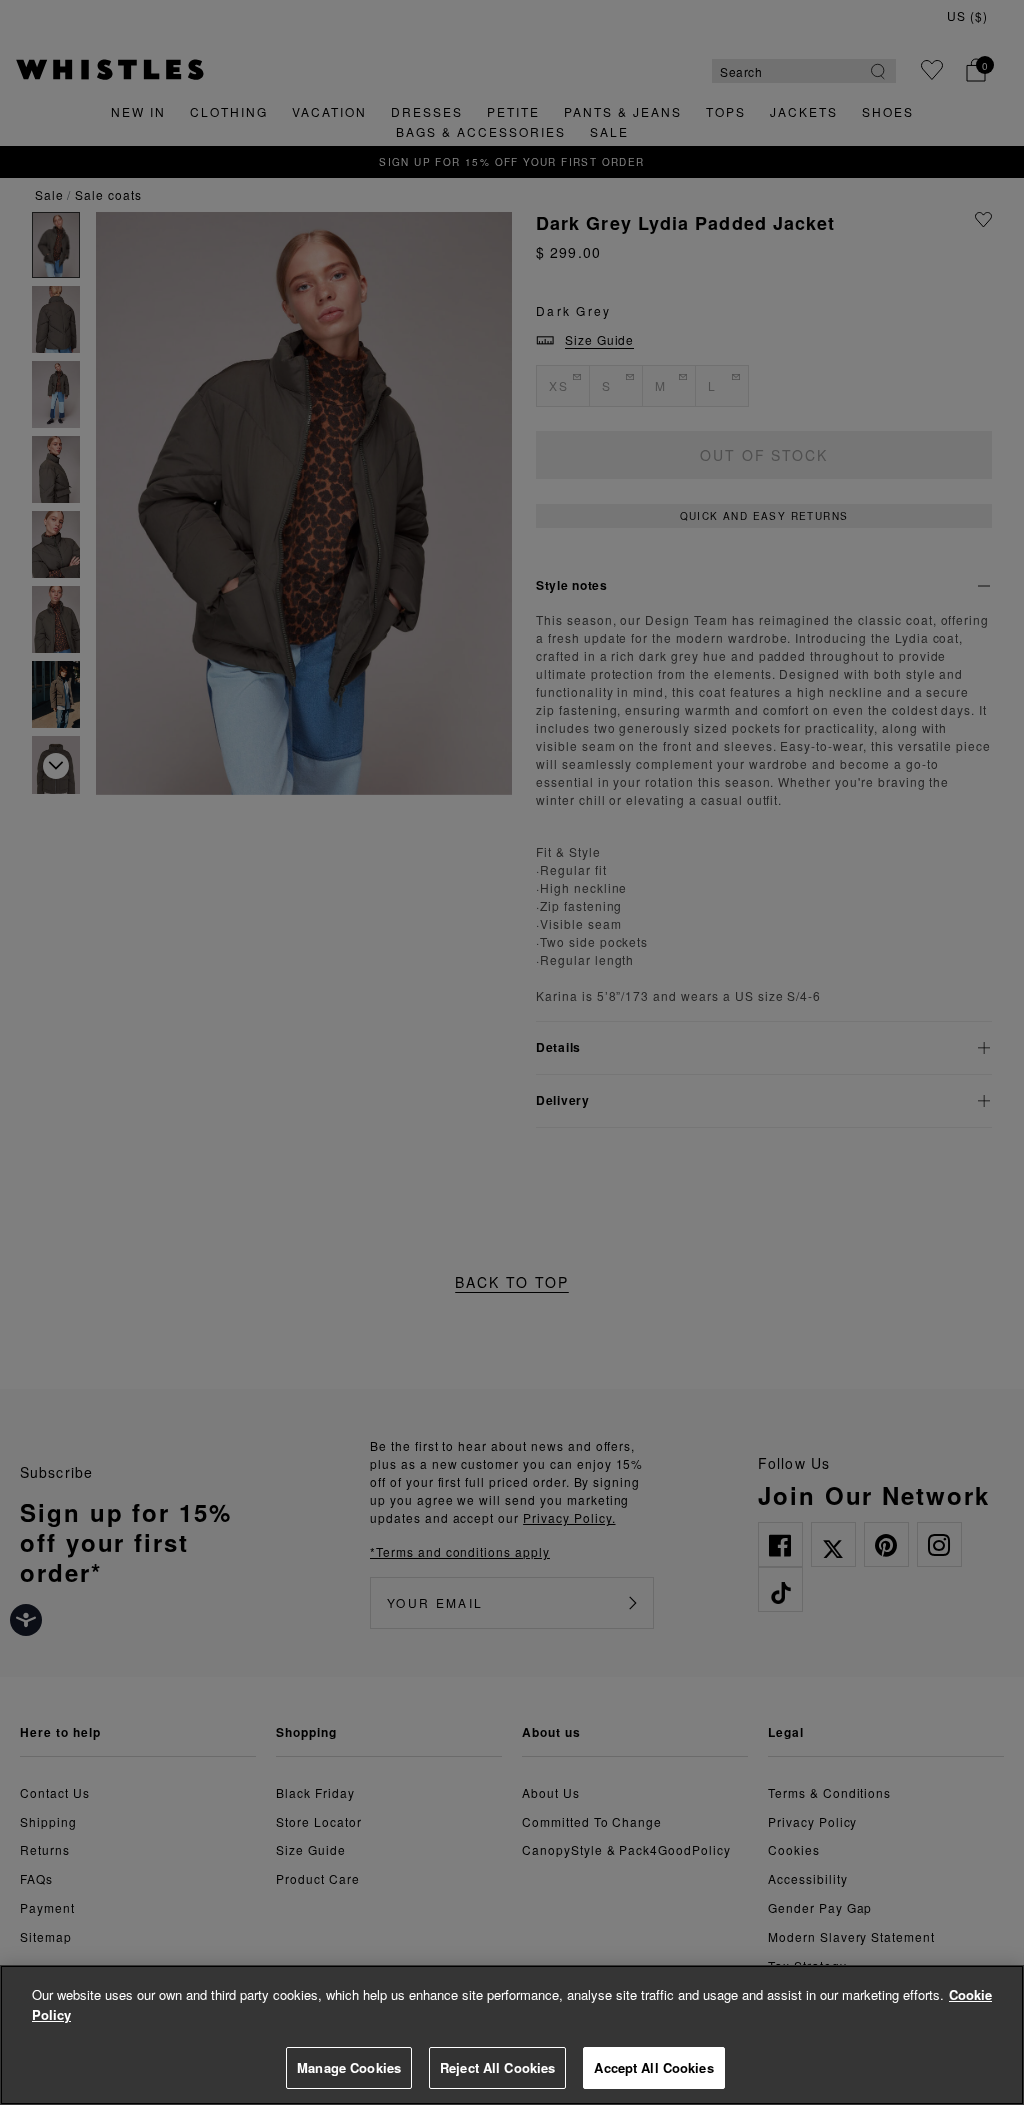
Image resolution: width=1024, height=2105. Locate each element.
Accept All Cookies (653, 2067)
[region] (512, 2035)
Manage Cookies (349, 2067)
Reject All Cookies (497, 2067)
